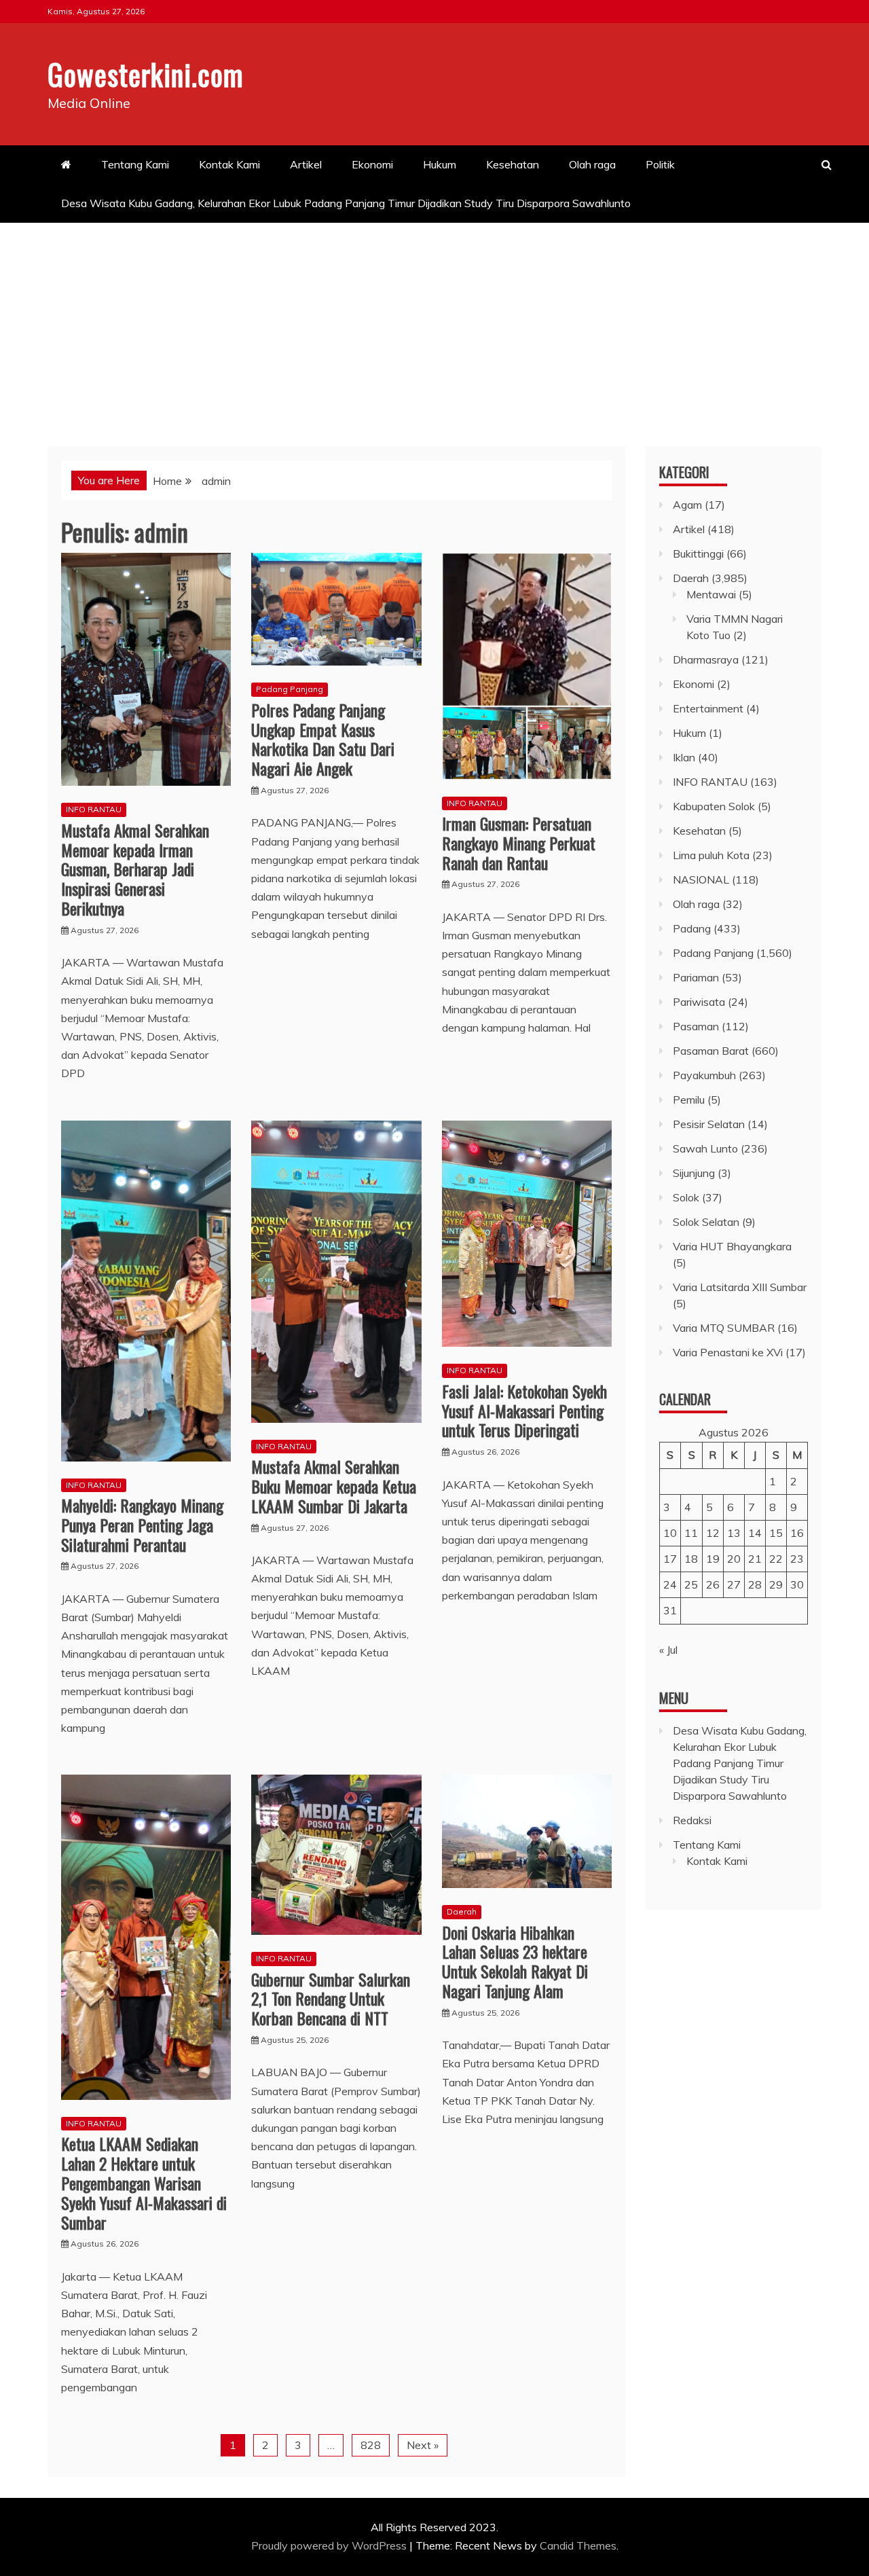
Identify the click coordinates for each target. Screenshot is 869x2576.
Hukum (440, 164)
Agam (687, 505)
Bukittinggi (698, 554)
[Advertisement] (434, 325)
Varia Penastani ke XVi (728, 1352)
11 (691, 1533)
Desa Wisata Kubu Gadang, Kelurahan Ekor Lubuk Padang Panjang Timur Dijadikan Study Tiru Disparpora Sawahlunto (347, 203)
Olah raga (592, 164)
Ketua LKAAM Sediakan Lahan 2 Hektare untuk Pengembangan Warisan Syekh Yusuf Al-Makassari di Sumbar (144, 2182)
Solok (686, 1197)
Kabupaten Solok (714, 806)
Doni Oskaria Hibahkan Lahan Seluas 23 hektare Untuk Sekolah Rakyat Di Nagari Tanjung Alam (515, 1961)
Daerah (462, 1911)
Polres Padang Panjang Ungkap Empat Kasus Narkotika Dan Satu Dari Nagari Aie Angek (323, 739)
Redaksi (692, 1820)
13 (734, 1533)
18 (691, 1559)
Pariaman (696, 977)
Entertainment (708, 708)
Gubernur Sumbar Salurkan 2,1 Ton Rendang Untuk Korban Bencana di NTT (331, 1999)
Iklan (684, 757)
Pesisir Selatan (709, 1124)
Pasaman (696, 1026)
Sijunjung (694, 1173)
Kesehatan (513, 164)
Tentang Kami (135, 164)
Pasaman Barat (711, 1051)
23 (797, 1559)
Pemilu (689, 1100)
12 (713, 1533)
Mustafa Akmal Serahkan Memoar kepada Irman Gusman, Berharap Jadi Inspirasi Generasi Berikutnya (135, 869)
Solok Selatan (706, 1222)
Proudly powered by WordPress (330, 2545)
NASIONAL (701, 879)
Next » (423, 2445)
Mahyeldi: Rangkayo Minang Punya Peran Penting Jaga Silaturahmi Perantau (142, 1525)
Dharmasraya (706, 659)
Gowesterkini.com (146, 74)
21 (755, 1559)
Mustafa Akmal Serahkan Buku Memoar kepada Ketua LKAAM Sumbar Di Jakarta (334, 1486)
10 (670, 1533)
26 (713, 1584)
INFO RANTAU (94, 809)
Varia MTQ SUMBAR (724, 1328)
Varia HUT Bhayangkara (732, 1246)
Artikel (306, 164)
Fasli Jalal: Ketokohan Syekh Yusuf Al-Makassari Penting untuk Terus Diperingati (524, 1411)
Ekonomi (372, 164)
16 (797, 1533)
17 (670, 1559)
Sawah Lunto (705, 1148)
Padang (692, 928)
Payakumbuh (704, 1075)
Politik (660, 164)
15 (776, 1533)
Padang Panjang (290, 689)
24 (670, 1584)
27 (734, 1584)
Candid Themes (578, 2545)
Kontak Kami (229, 164)
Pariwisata (699, 1002)
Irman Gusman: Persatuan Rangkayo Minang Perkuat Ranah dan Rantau (519, 843)
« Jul (668, 1650)
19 (713, 1559)
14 (755, 1533)
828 (371, 2445)
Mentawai (711, 594)
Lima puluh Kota (711, 855)
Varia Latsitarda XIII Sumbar (740, 1287)
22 (776, 1559)
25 (691, 1584)
